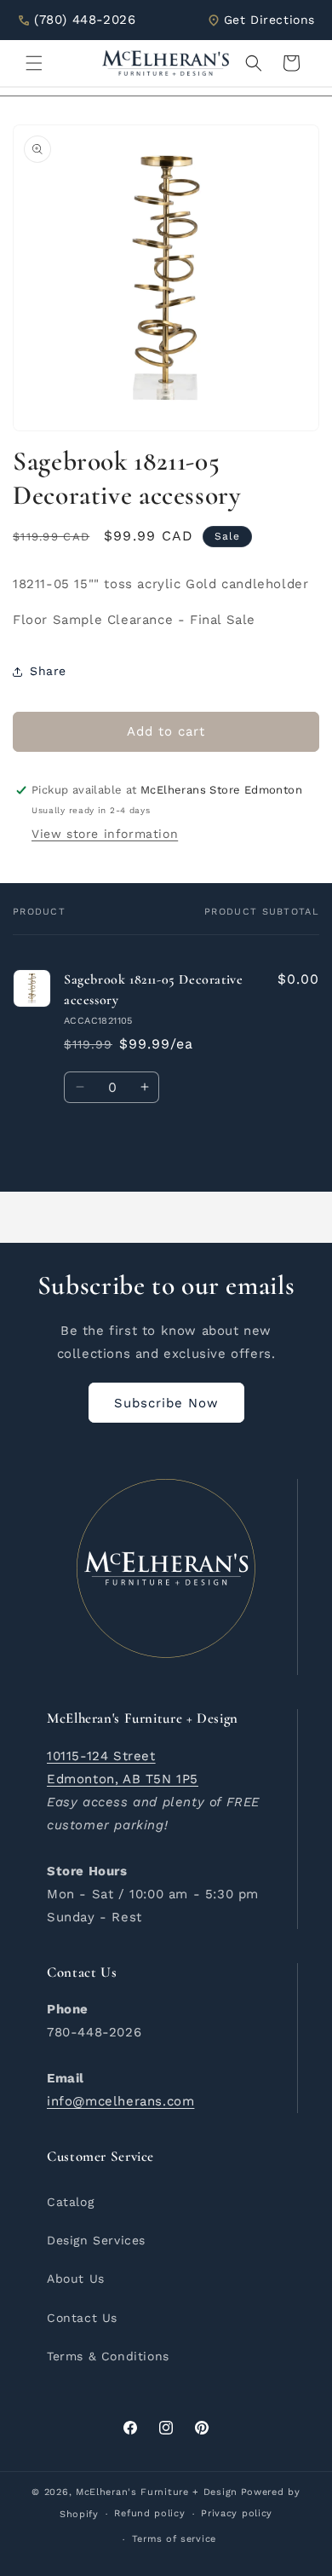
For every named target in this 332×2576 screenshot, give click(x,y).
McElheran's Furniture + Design (157, 2492)
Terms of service (174, 2539)
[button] (34, 63)
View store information (105, 834)
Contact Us (82, 2318)
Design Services (96, 2240)
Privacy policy (237, 2513)
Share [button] (48, 671)
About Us (76, 2279)
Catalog (70, 2202)
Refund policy (149, 2513)
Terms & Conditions (108, 2356)
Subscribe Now (166, 1403)
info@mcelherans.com (120, 2101)
